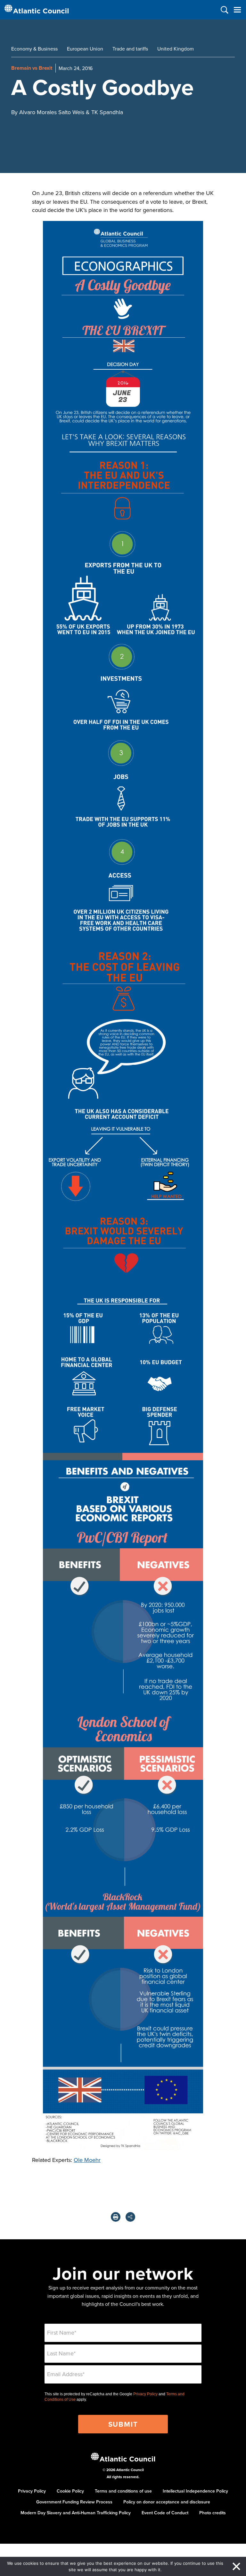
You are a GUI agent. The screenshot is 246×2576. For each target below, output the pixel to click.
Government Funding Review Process (74, 2502)
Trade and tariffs (130, 49)
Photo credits (213, 2513)
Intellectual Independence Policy (195, 2491)
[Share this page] (130, 2217)
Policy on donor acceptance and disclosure (167, 2502)
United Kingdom (176, 49)
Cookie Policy (70, 2491)
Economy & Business (34, 49)
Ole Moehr (87, 2160)
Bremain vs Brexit (32, 68)
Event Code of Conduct (165, 2513)
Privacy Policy (145, 2394)
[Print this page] (116, 2217)
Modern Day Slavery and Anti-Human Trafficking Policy (76, 2513)
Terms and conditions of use (123, 2491)
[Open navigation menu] (237, 10)
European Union (85, 49)
